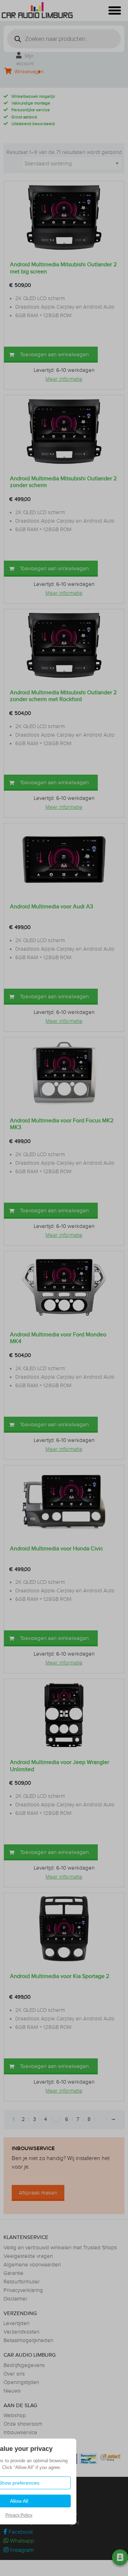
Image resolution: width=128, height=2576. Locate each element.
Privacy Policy (19, 2515)
